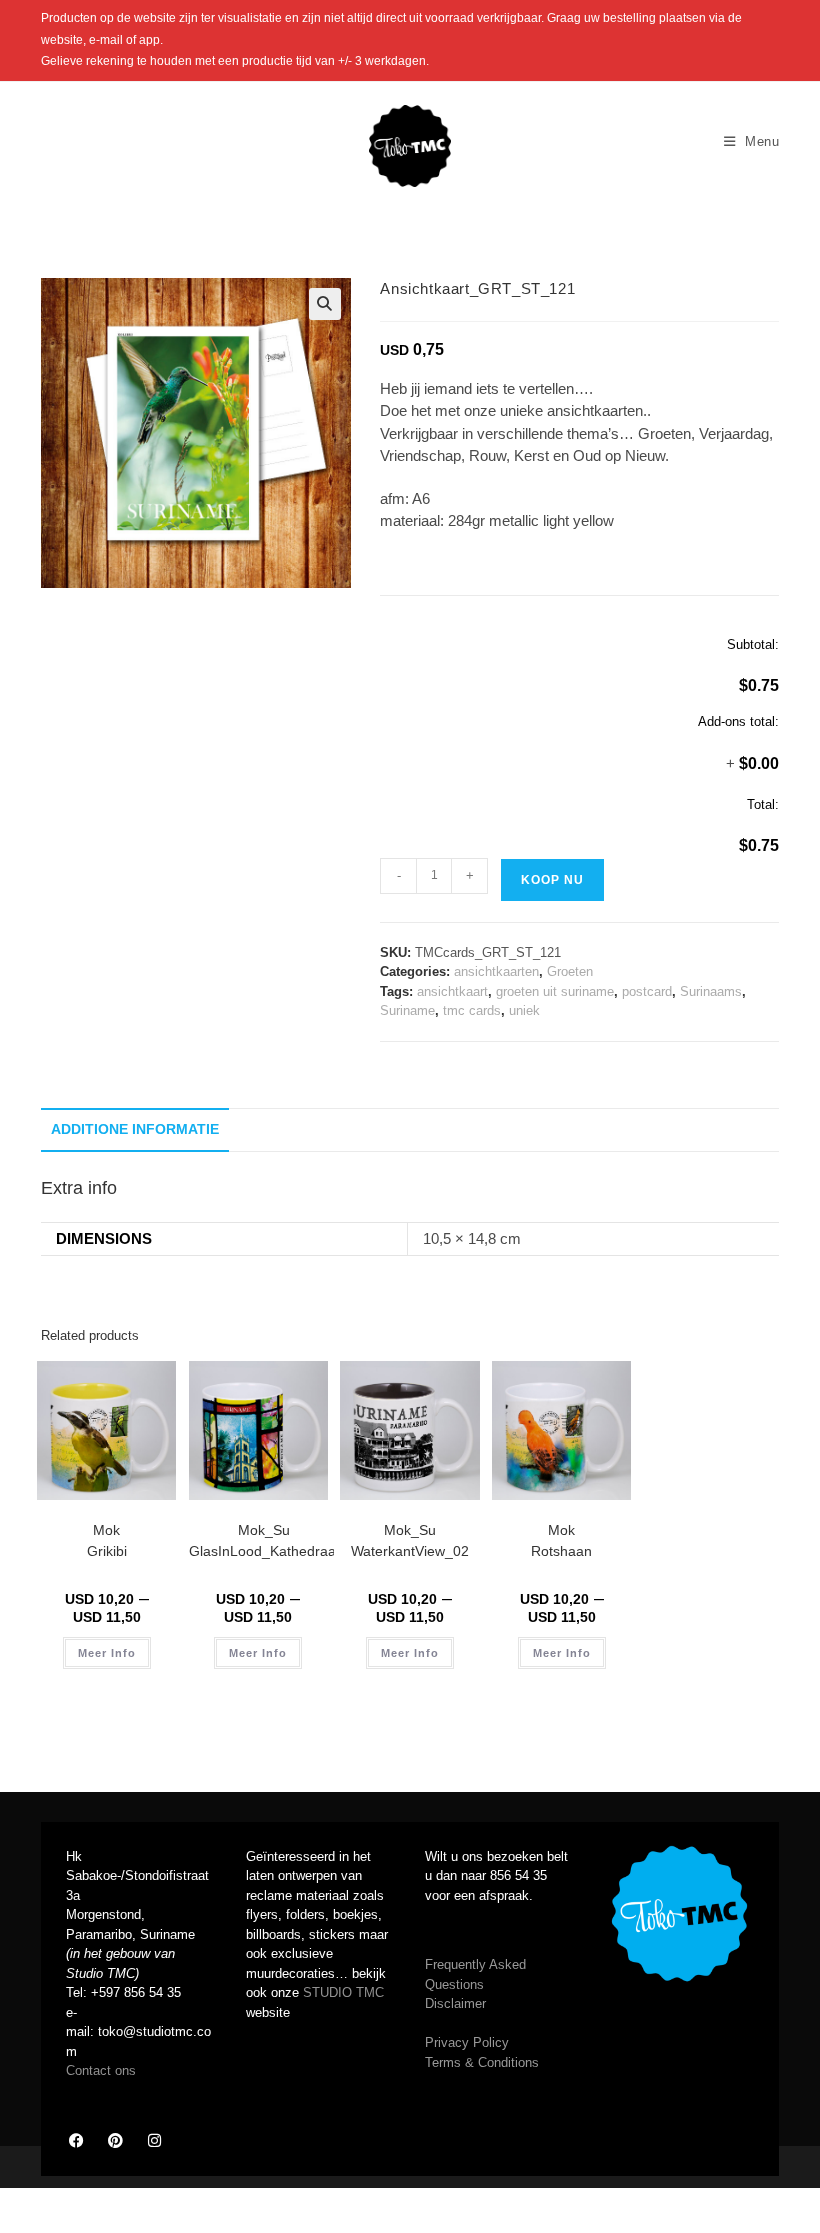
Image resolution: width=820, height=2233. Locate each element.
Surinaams (711, 991)
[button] (325, 304)
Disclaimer (455, 2003)
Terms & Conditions (482, 2062)
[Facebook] (76, 2141)
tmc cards (472, 1010)
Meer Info (107, 1653)
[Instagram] (154, 2141)
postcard (647, 991)
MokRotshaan (561, 1540)
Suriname (407, 1010)
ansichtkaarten (496, 971)
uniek (524, 1010)
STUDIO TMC (343, 1992)
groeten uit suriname (555, 991)
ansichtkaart (452, 991)
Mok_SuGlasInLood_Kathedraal (264, 1540)
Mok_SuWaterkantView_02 (410, 1540)
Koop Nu (552, 880)
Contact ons (101, 2070)
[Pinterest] (115, 2141)
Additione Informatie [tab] (135, 1129)
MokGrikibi (107, 1540)
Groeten (570, 971)
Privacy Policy (467, 2042)
